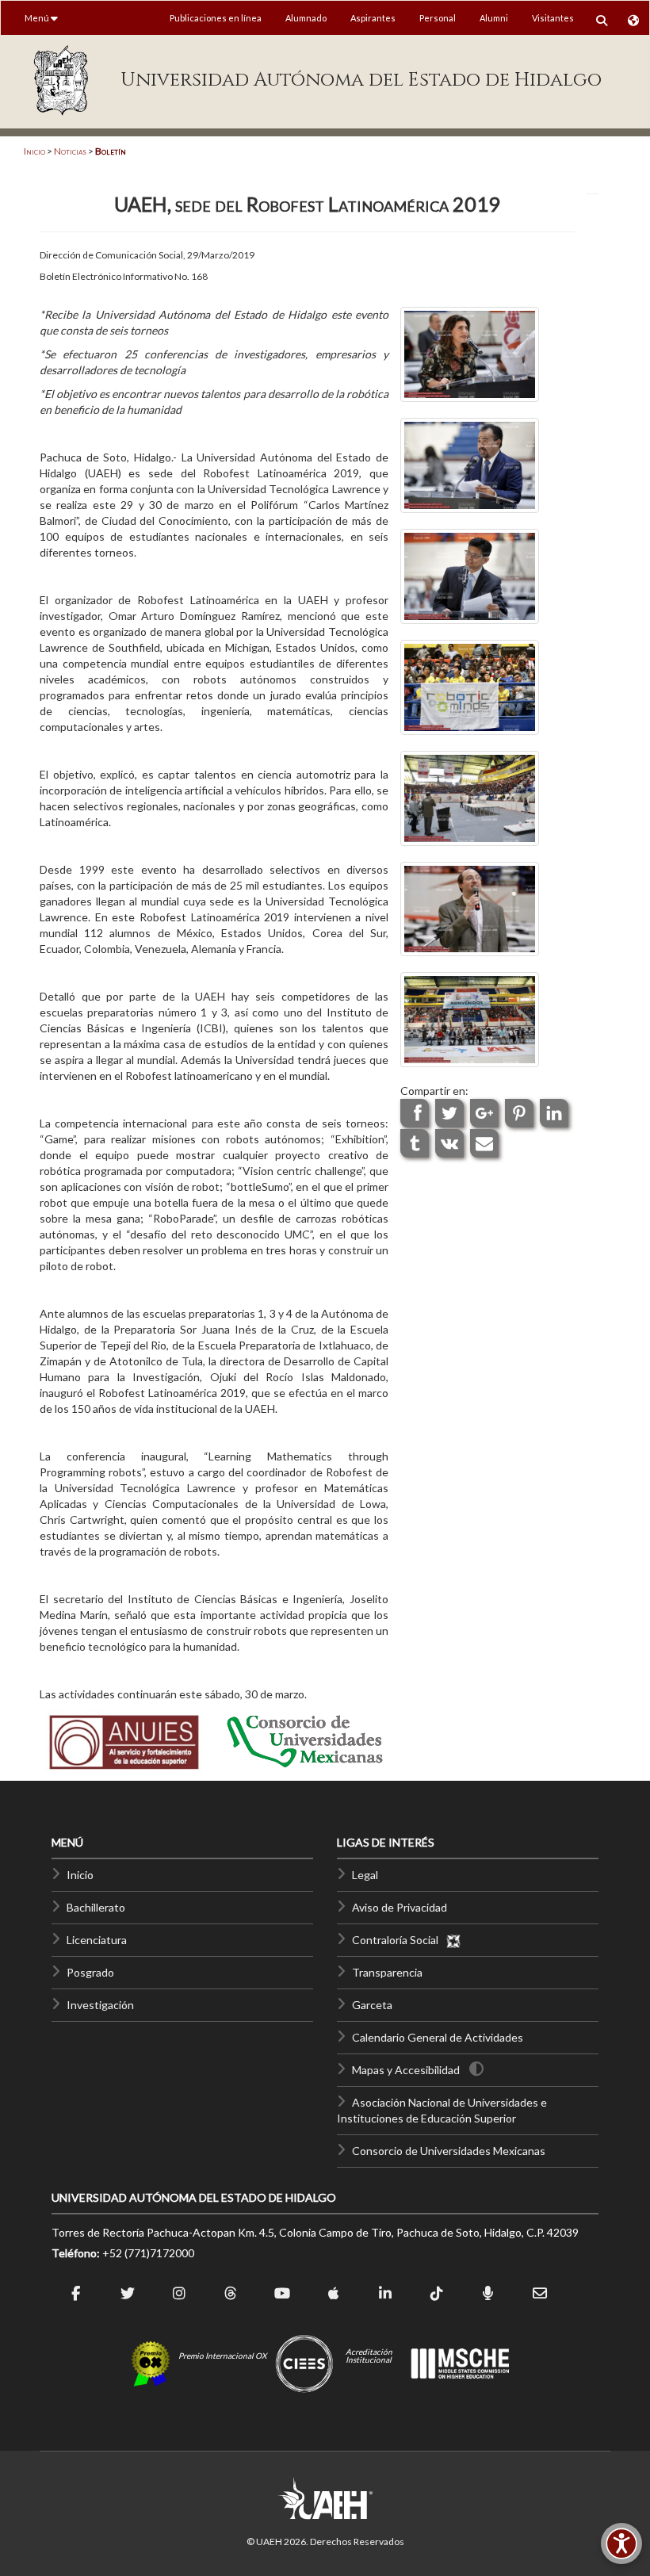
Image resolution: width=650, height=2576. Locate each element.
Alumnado (306, 18)
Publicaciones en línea (216, 18)
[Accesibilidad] (621, 2543)
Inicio (34, 151)
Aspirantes (373, 18)
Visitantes (553, 18)
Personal (438, 18)
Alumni (494, 18)
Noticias (70, 151)
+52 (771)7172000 (148, 2253)
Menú (38, 18)
